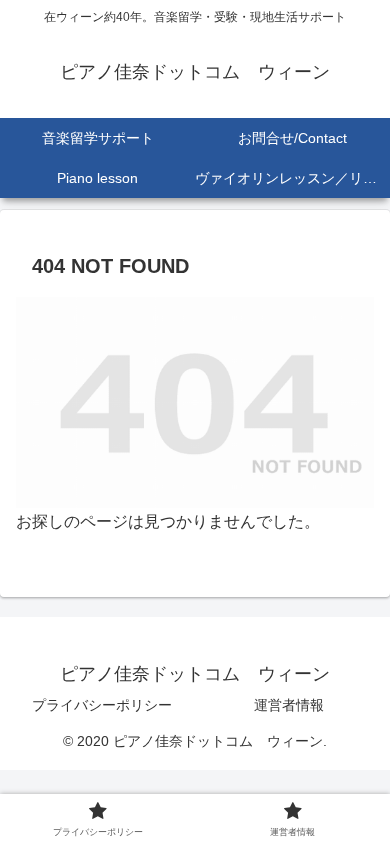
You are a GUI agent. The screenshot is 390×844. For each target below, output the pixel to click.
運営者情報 (289, 705)
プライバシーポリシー (102, 705)
